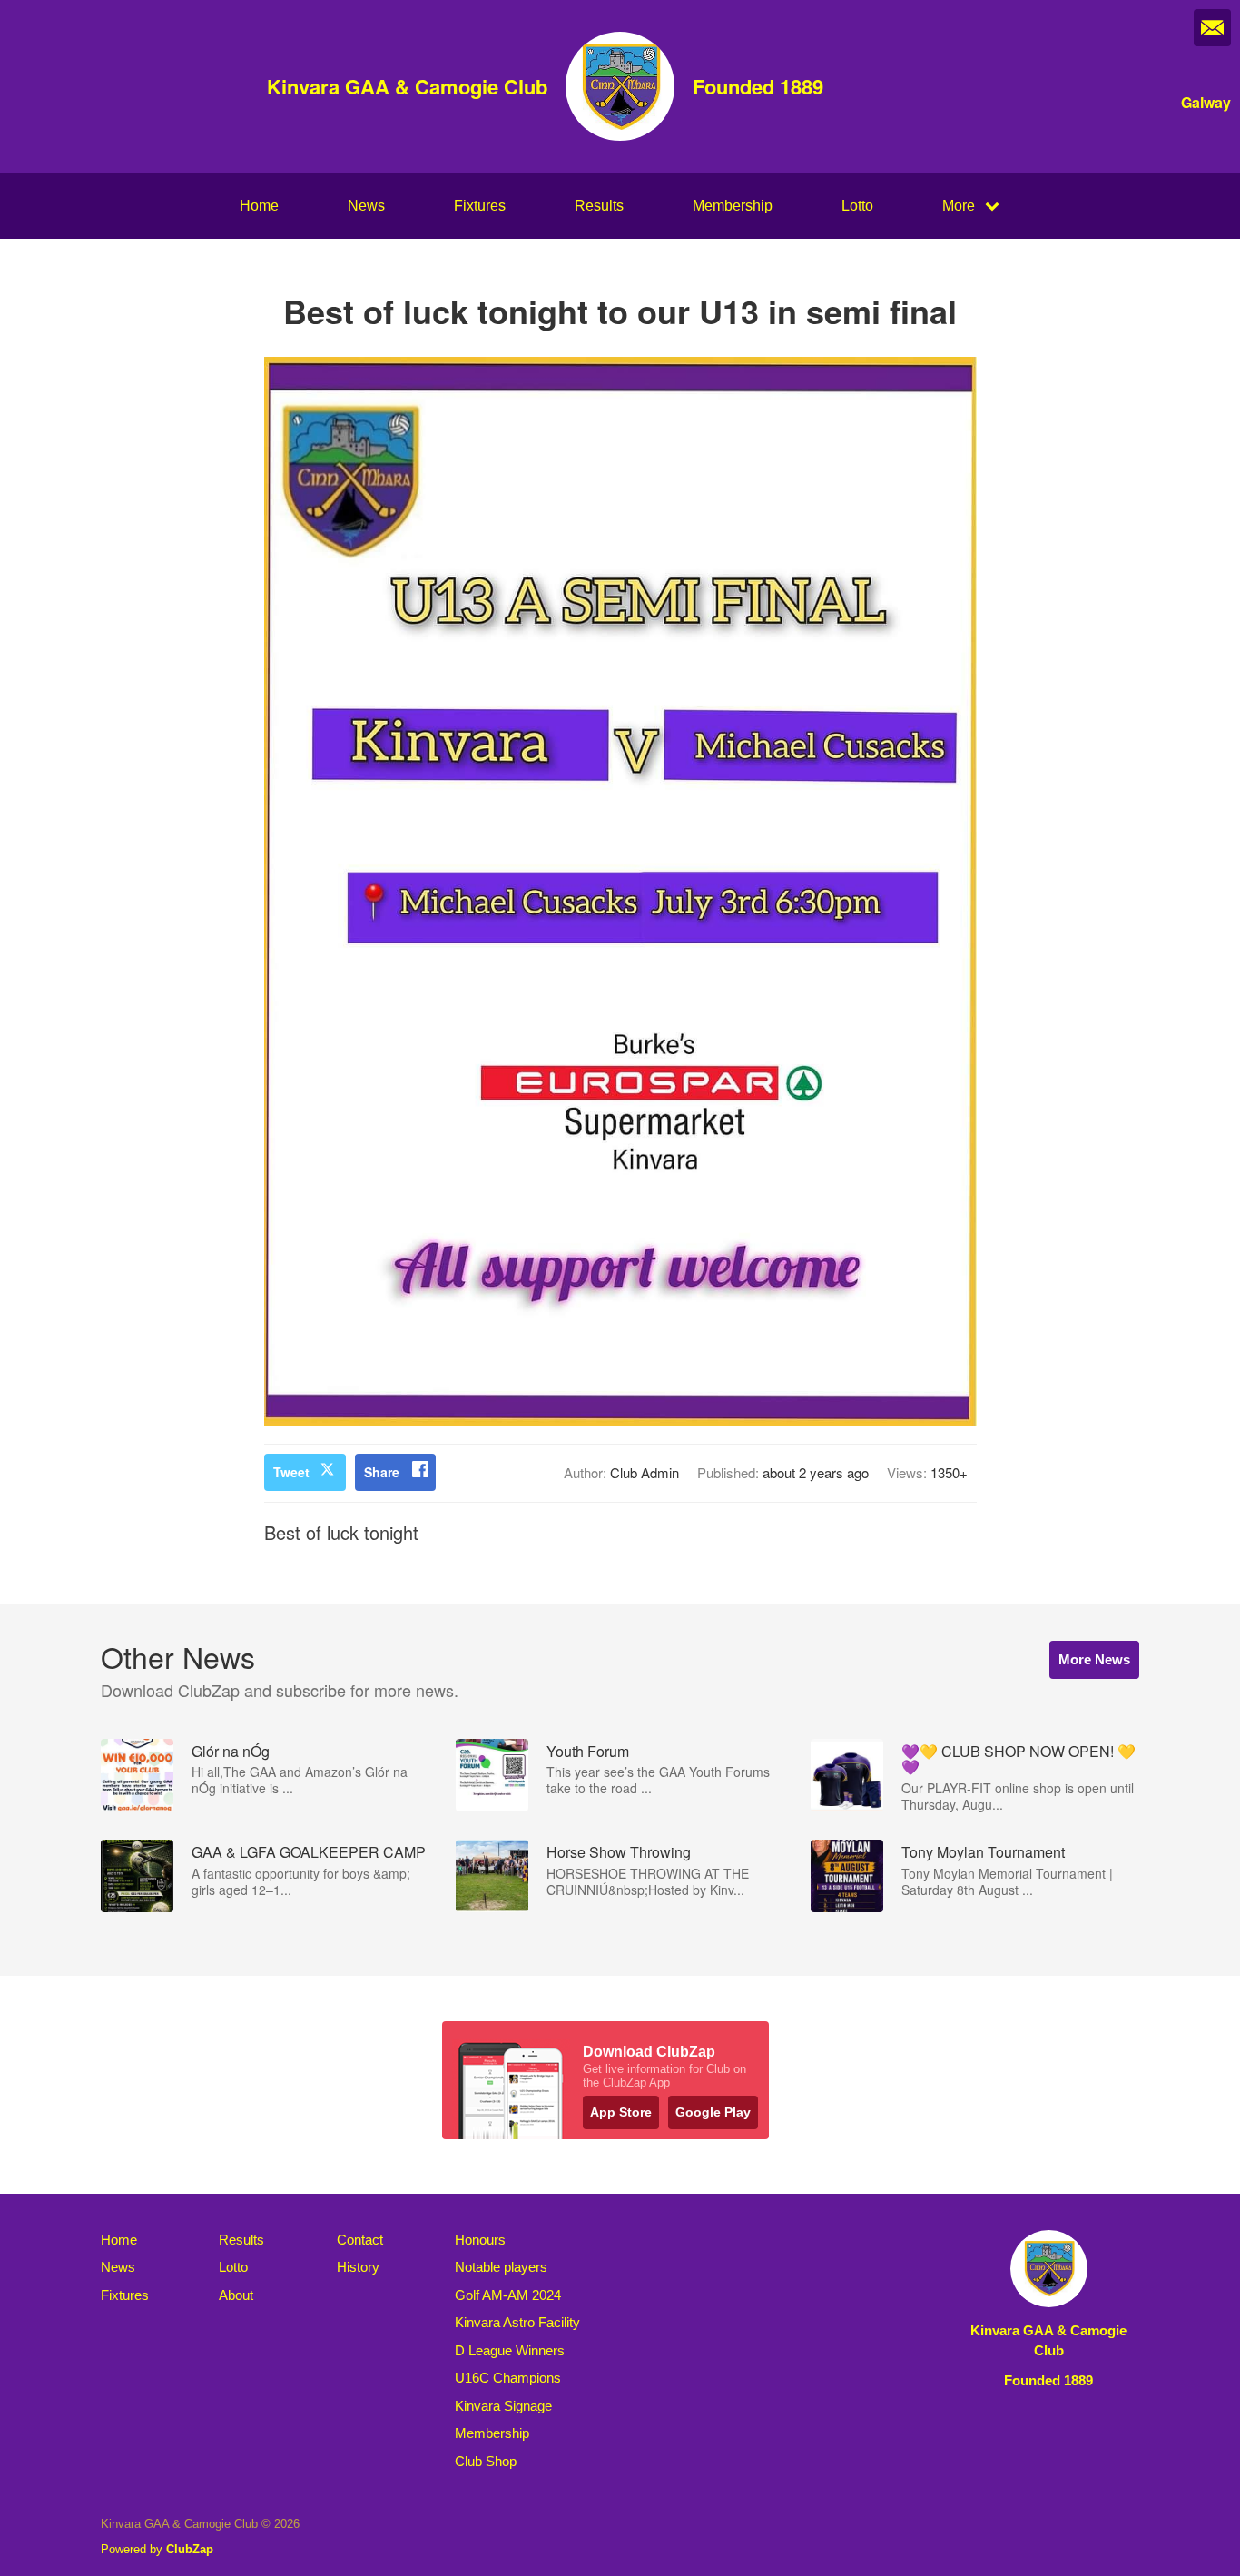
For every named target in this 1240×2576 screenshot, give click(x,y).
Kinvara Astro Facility (517, 2322)
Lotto (857, 206)
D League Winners (510, 2350)
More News (1094, 1659)
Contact (360, 2240)
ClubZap (190, 2549)
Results (599, 206)
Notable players (501, 2267)
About (236, 2295)
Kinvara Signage (503, 2406)
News (366, 206)
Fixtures (480, 206)
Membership (733, 206)
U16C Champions (508, 2378)
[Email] (1212, 28)
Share (382, 1472)
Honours (480, 2240)
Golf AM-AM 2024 (508, 2295)
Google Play (713, 2112)
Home (259, 206)
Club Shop (486, 2461)
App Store (621, 2112)
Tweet (291, 1472)
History (358, 2267)
